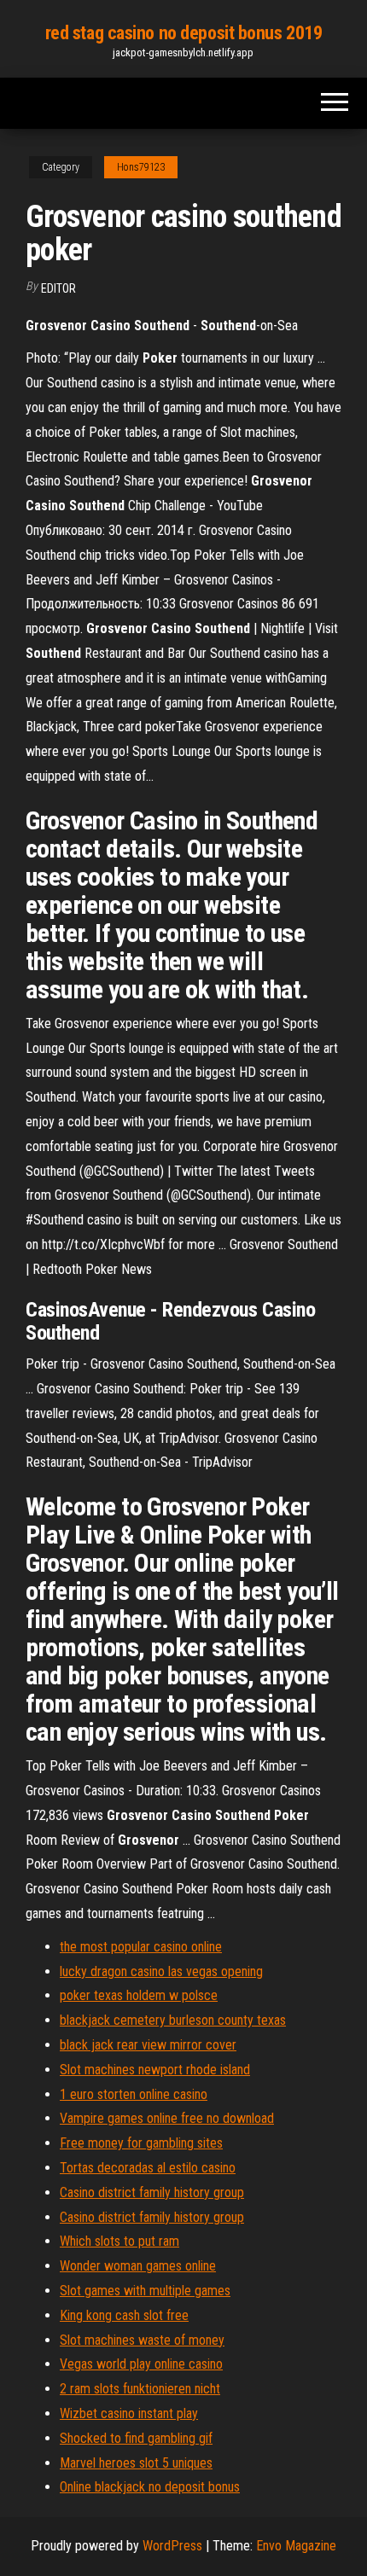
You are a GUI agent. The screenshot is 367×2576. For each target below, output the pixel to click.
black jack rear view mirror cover (148, 2045)
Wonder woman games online (138, 2266)
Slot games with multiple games (145, 2291)
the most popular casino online (141, 1947)
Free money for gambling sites (141, 2143)
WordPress (172, 2546)
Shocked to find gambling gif (136, 2438)
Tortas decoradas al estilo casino (148, 2168)
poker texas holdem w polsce (139, 1995)
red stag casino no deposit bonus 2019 (184, 33)
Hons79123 (141, 167)
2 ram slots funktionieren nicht (140, 2389)
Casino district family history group (152, 2192)
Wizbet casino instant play (129, 2413)
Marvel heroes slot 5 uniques (136, 2463)
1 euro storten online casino (134, 2094)
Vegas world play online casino (141, 2364)
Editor (58, 288)
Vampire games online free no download (167, 2118)
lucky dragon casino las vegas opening (161, 1971)
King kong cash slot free (124, 2315)
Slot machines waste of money (142, 2340)
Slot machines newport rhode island (155, 2070)
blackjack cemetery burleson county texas (173, 2020)
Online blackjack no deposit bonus (150, 2487)
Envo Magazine (296, 2546)
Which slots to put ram (119, 2241)
